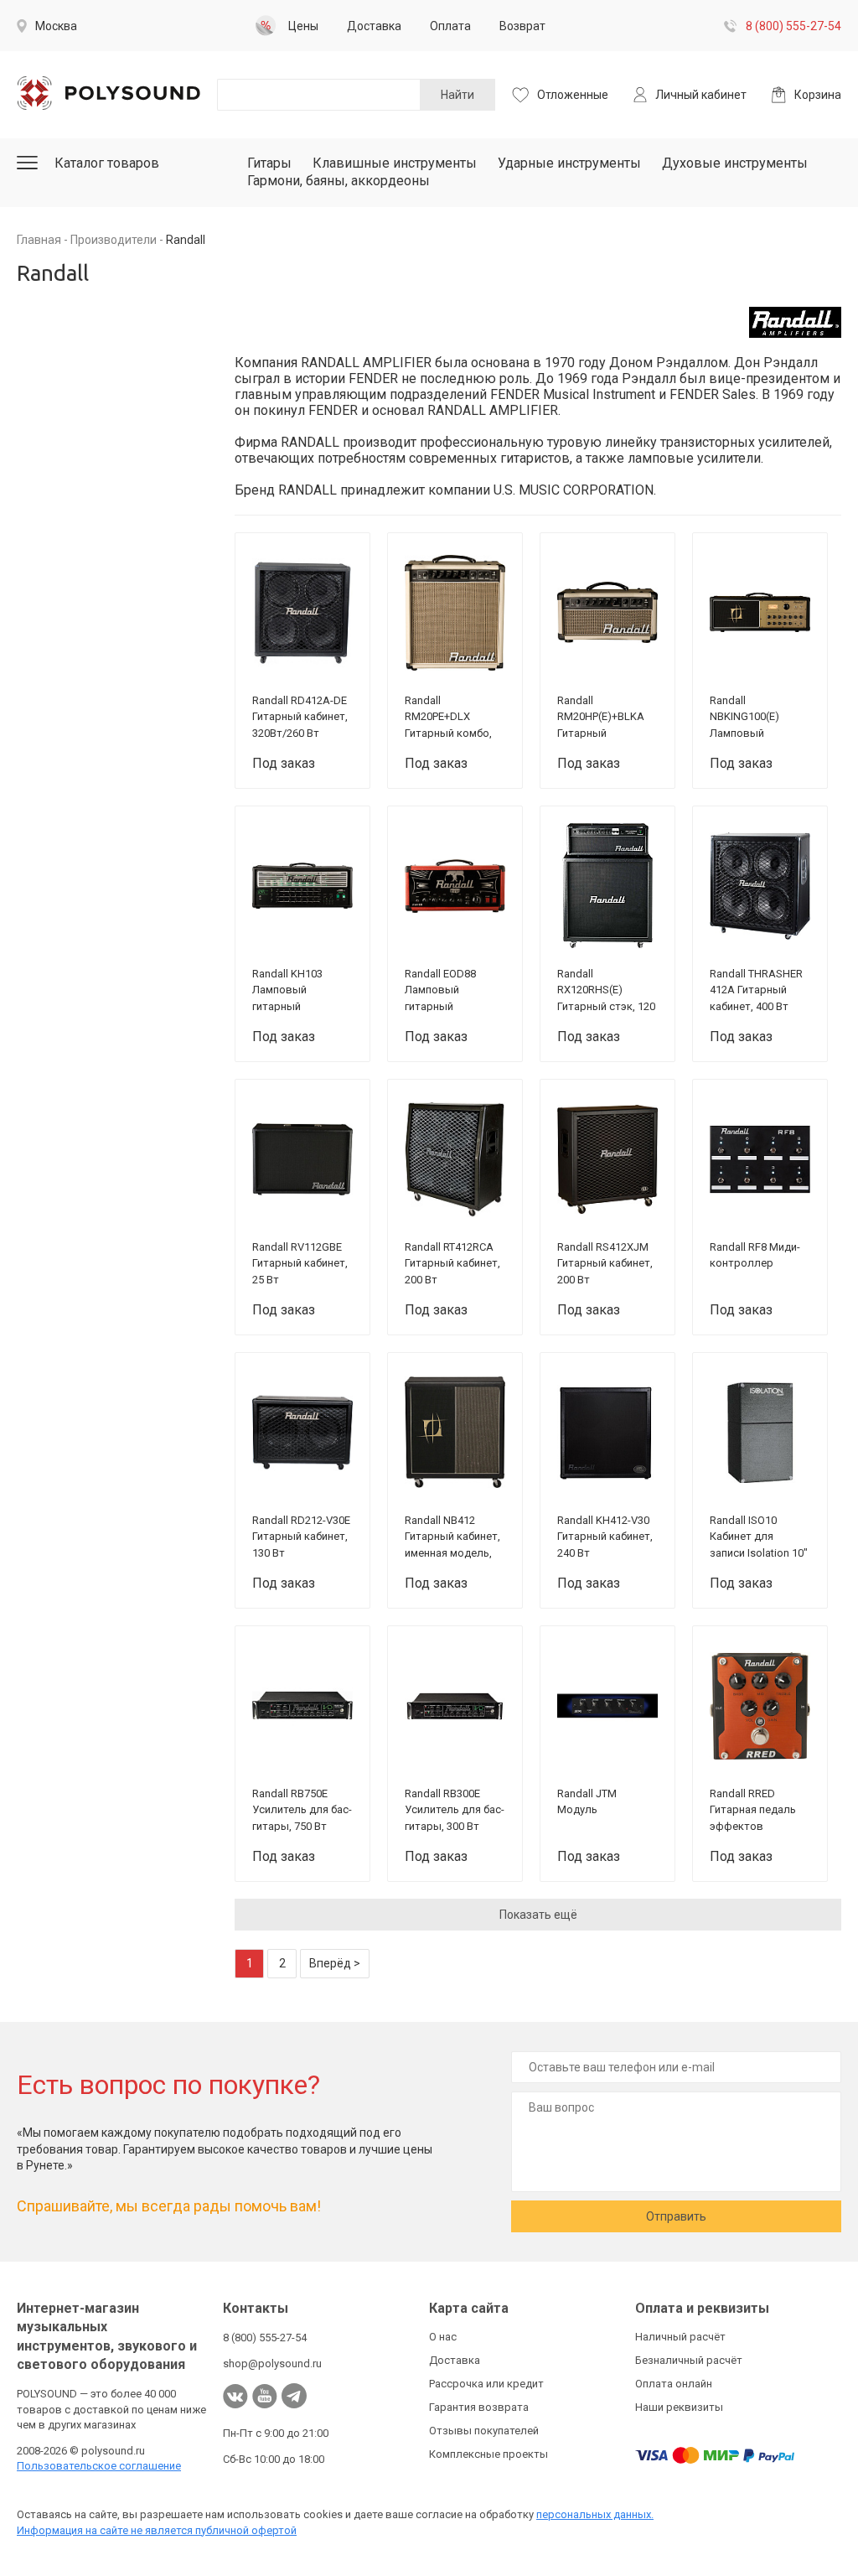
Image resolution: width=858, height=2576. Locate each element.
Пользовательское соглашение (99, 2466)
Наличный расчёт (680, 2337)
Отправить (676, 2216)
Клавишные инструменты (395, 163)
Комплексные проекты (488, 2454)
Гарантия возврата (479, 2407)
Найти (457, 95)
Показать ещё (538, 1915)
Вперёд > (335, 1963)
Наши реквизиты (679, 2407)
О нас (443, 2337)
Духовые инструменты (735, 163)
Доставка (455, 2360)
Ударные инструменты (569, 163)
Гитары (269, 163)
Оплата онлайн (674, 2384)
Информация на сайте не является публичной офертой (157, 2530)
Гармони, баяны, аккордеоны (339, 181)
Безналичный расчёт (689, 2360)
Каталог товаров (107, 163)
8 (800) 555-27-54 (793, 26)
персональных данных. (595, 2514)
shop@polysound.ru (272, 2363)
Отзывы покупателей (484, 2431)
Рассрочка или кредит (486, 2384)
